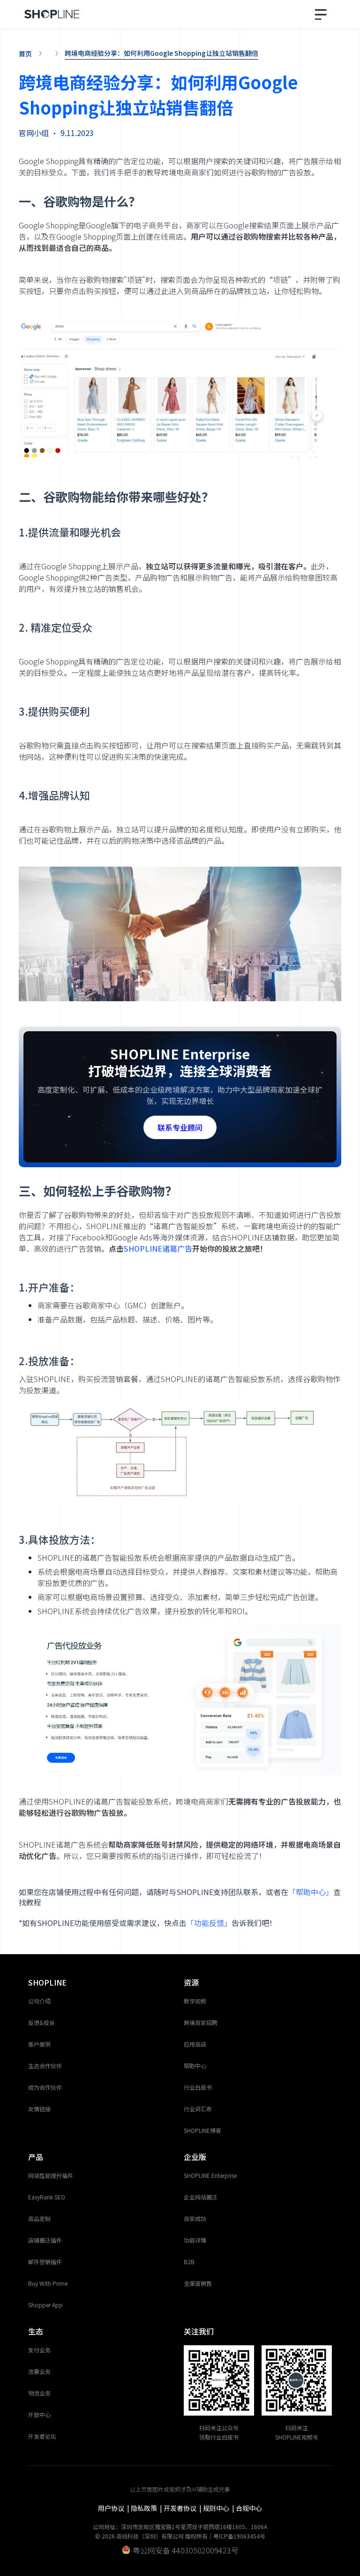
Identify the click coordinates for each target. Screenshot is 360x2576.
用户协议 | (114, 2508)
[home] (52, 14)
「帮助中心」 (311, 1892)
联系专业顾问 (180, 1127)
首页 (25, 53)
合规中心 (249, 2508)
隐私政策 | (147, 2508)
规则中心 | (219, 2508)
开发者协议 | (183, 2508)
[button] (322, 14)
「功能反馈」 (209, 1923)
